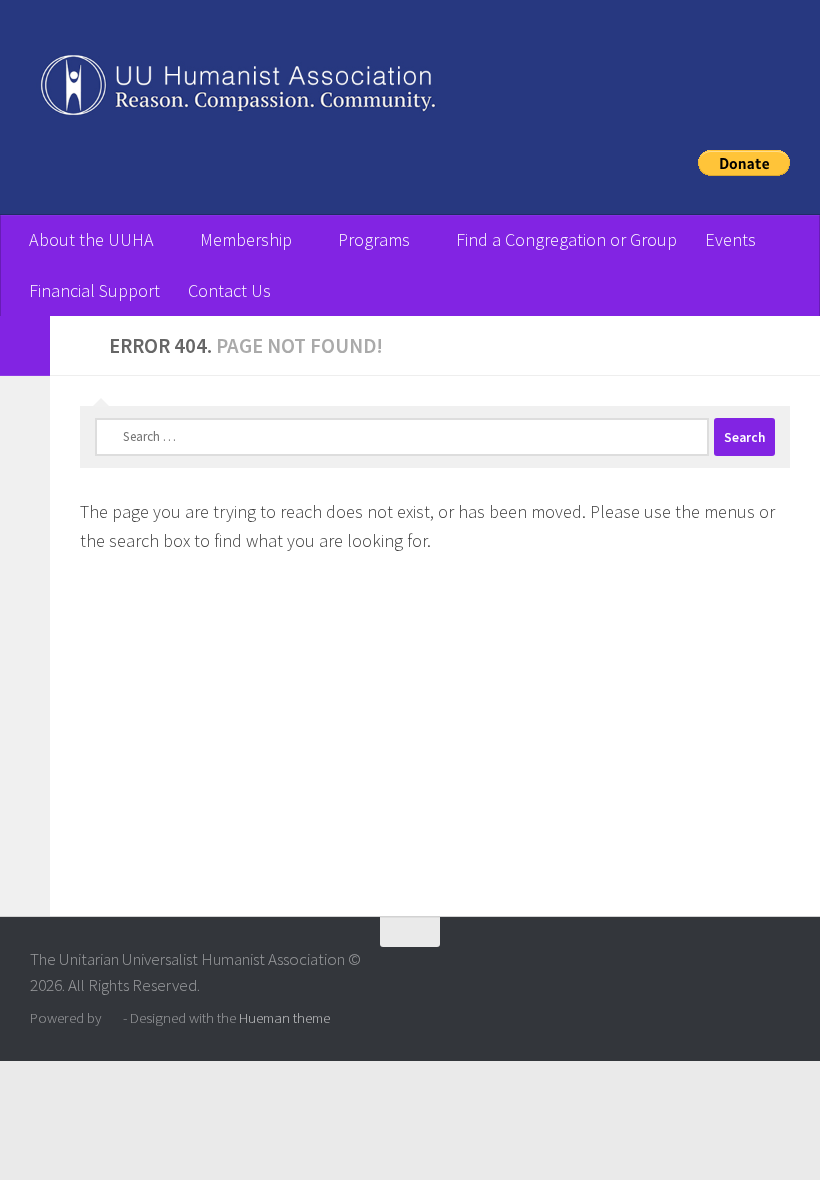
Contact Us (229, 290)
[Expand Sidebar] (25, 346)
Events (730, 239)
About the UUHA (91, 239)
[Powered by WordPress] (112, 1018)
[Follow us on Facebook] (776, 971)
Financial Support (94, 290)
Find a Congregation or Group (566, 239)
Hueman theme (284, 1017)
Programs (374, 239)
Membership (246, 239)
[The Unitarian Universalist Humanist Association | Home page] (410, 90)
